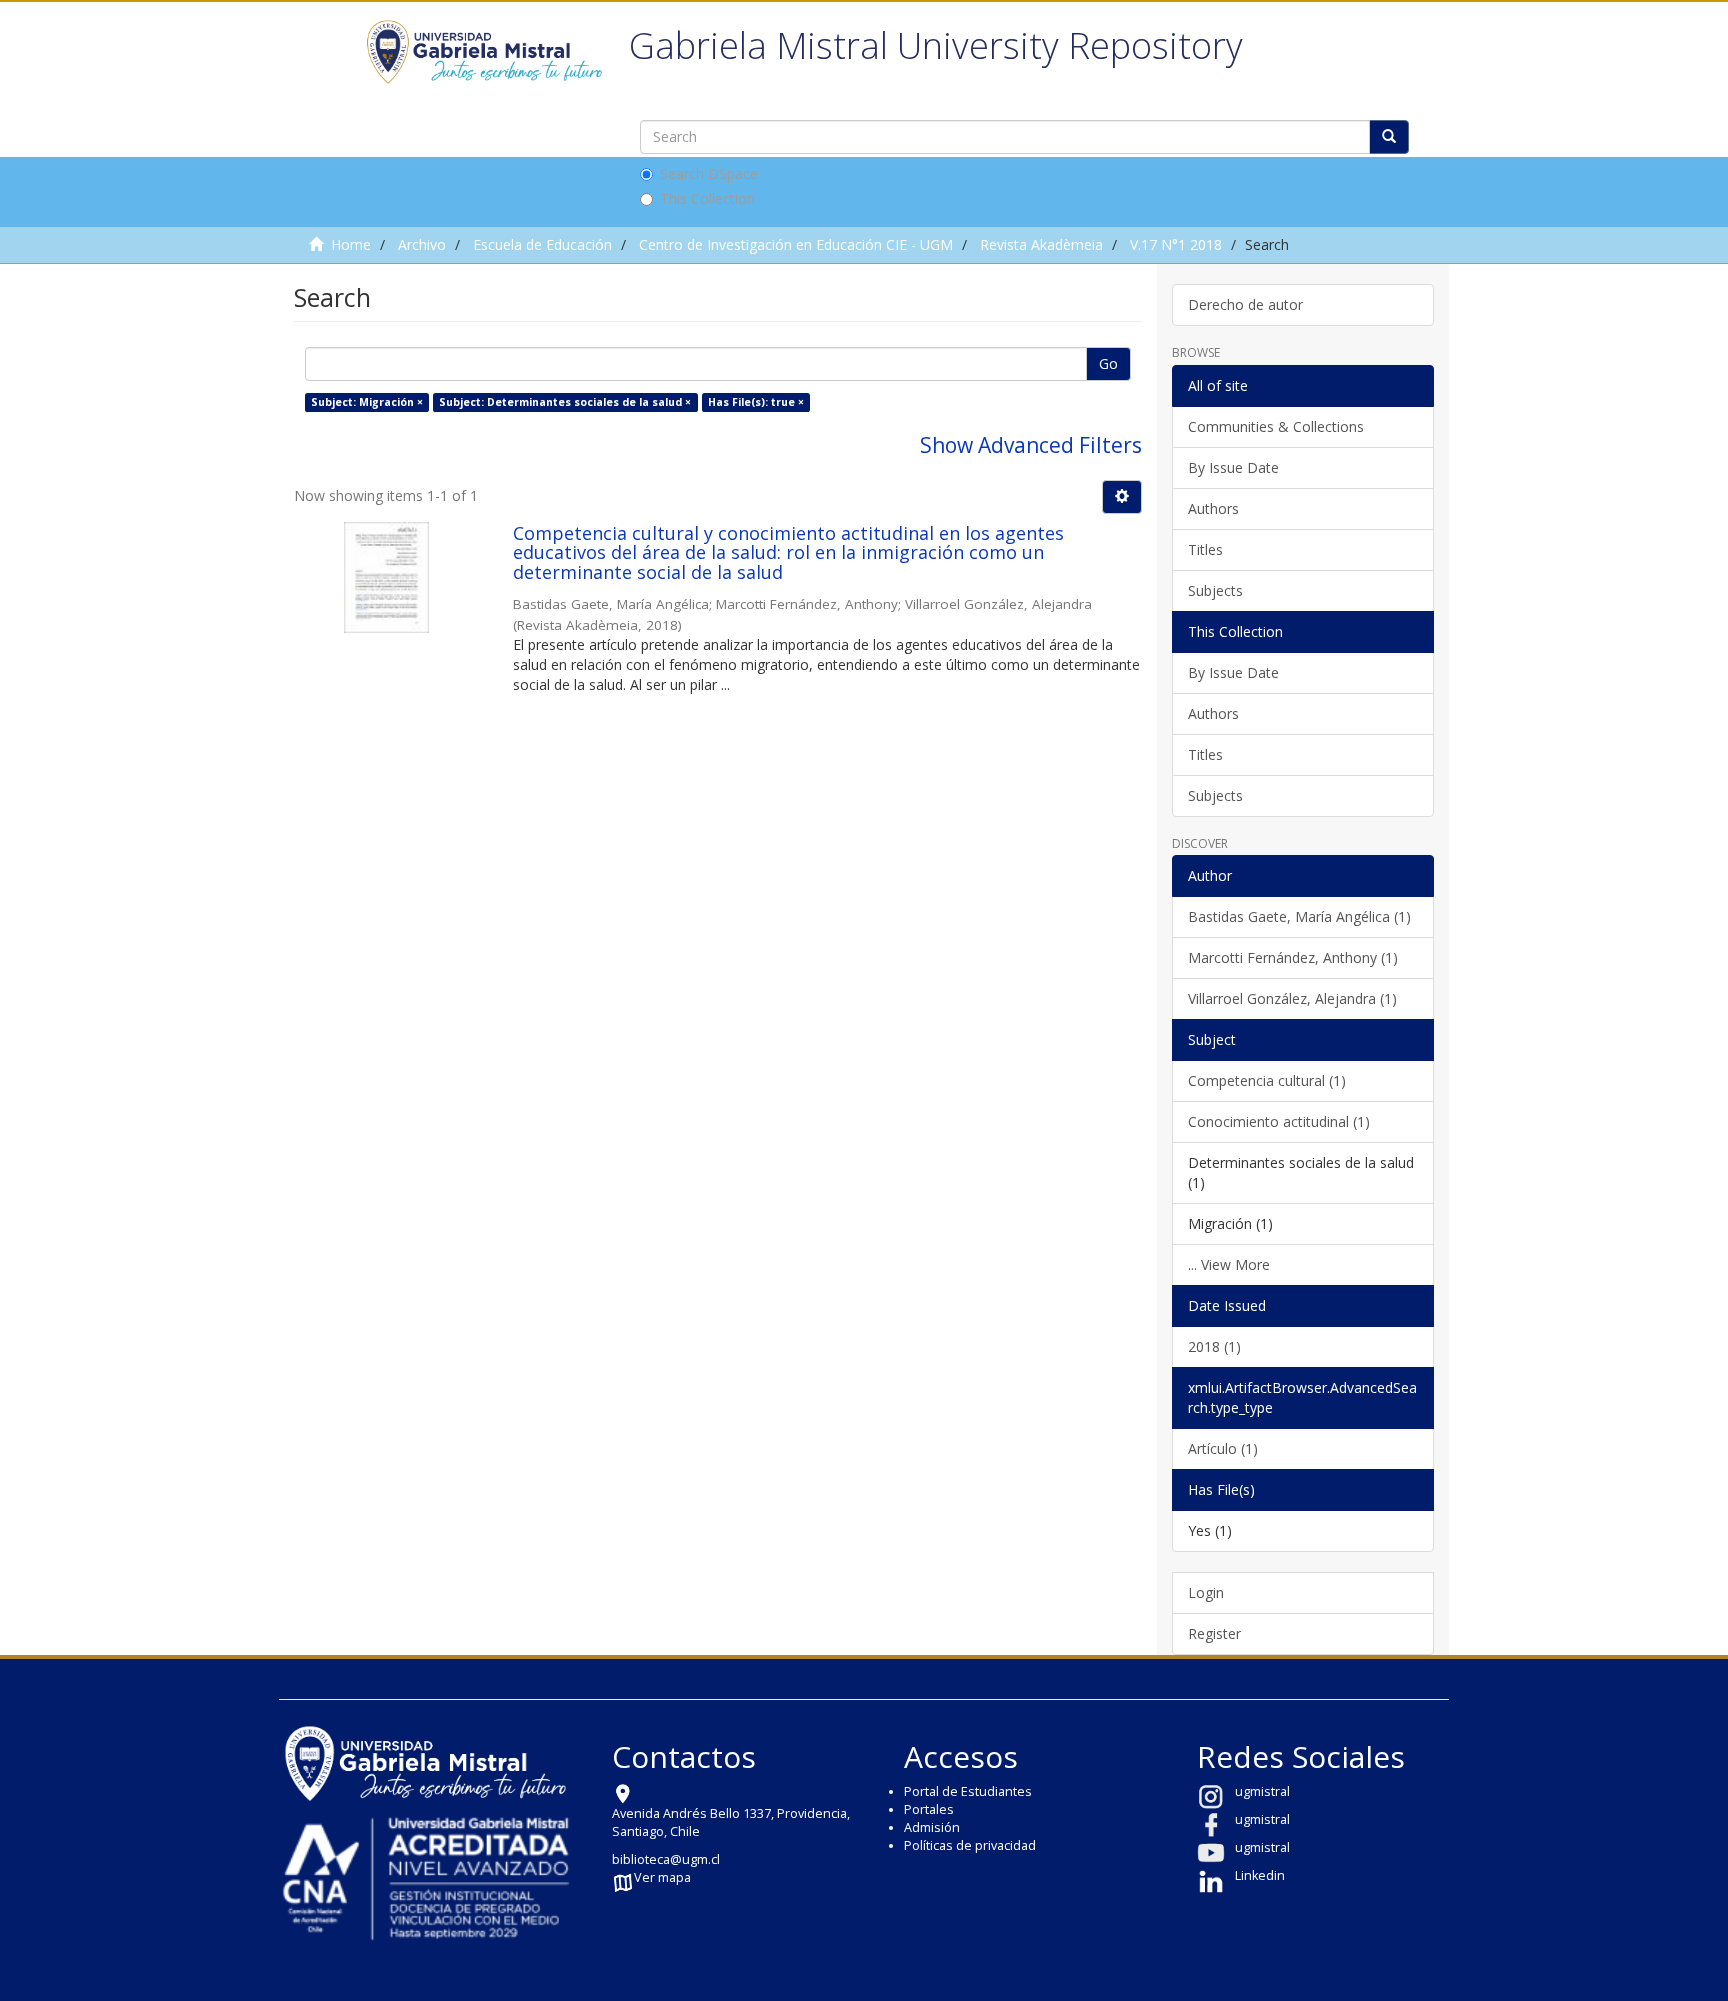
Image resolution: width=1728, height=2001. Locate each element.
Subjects (1215, 590)
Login (1206, 1592)
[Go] (1389, 137)
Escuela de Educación (542, 244)
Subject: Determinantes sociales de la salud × (565, 402)
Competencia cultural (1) (1267, 1080)
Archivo (422, 244)
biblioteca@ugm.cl (666, 1859)
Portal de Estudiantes (968, 1791)
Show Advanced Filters (1031, 445)
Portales (929, 1809)
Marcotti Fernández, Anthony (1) (1293, 957)
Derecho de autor (1245, 304)
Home (351, 244)
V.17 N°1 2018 (1176, 244)
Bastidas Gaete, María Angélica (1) (1299, 916)
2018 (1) (1214, 1346)
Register (1214, 1633)
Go (1108, 363)
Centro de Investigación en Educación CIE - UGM (796, 244)
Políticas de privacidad (970, 1845)
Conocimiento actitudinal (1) (1279, 1121)
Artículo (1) (1223, 1448)
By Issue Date (1233, 467)
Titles (1205, 549)
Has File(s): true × (756, 402)
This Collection (707, 198)
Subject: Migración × (367, 402)
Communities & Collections (1276, 426)
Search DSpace (709, 173)
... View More (1229, 1264)
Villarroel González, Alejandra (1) (1292, 998)
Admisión (932, 1827)
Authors (1213, 508)
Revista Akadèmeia (1041, 244)
